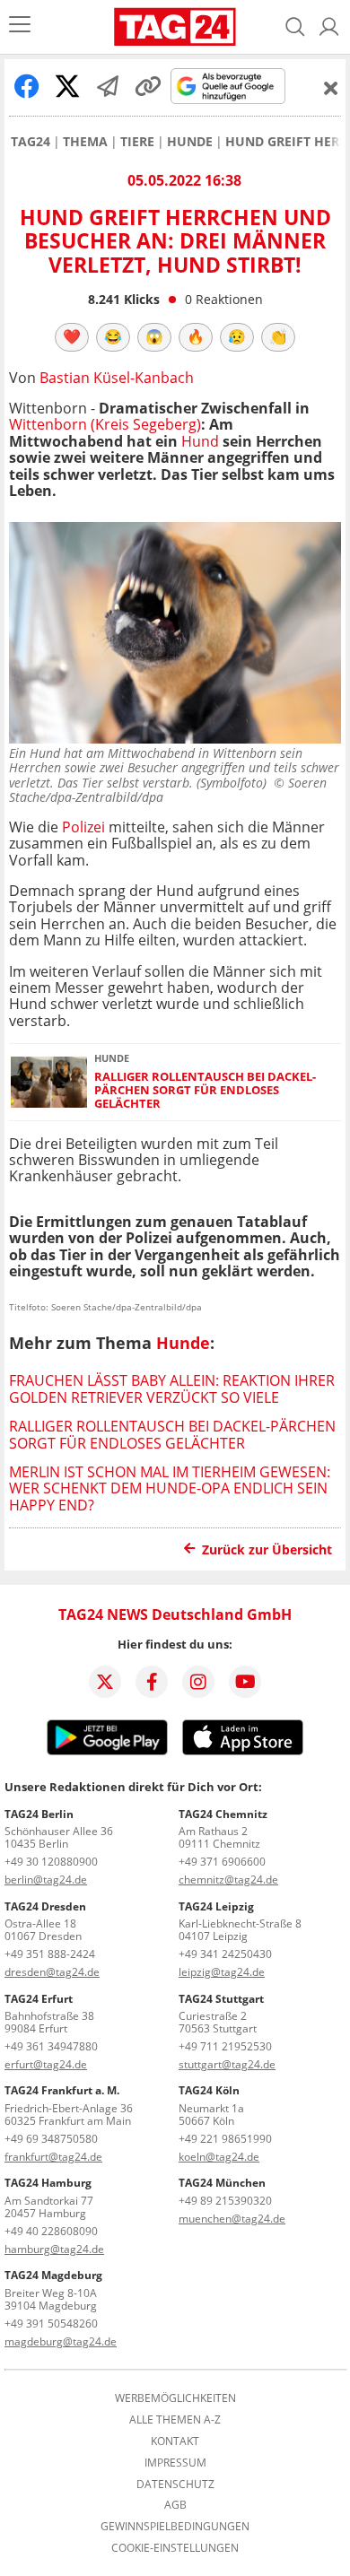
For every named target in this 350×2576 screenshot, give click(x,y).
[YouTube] (245, 1682)
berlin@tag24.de (46, 1880)
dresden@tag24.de (52, 1972)
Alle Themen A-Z (175, 2420)
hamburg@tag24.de (54, 2249)
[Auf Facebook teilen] (27, 86)
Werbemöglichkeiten (175, 2398)
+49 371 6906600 (222, 1862)
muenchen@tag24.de (232, 2219)
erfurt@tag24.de (46, 2064)
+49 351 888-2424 (50, 1954)
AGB (175, 2505)
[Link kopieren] (148, 86)
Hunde (190, 142)
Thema (85, 142)
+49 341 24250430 (225, 1954)
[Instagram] (198, 1682)
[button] (329, 27)
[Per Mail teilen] (108, 86)
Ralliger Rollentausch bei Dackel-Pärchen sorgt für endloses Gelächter (205, 1091)
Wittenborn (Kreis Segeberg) (105, 424)
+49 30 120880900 (51, 1862)
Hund (200, 441)
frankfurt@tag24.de (53, 2157)
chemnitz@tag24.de (228, 1880)
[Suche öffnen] (295, 27)
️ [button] (72, 336)
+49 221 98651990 (225, 2139)
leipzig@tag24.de (222, 1972)
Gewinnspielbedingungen (175, 2527)
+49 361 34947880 (51, 2046)
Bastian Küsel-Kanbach (117, 378)
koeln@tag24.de (219, 2157)
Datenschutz (175, 2485)
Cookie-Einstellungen (175, 2548)
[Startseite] (175, 27)
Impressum (175, 2463)
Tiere (137, 142)
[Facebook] (152, 1682)
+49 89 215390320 (225, 2201)
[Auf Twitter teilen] (67, 86)
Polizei (83, 827)
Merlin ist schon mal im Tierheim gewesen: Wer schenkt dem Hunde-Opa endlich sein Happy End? (170, 1488)
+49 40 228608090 (51, 2231)
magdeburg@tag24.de (61, 2341)
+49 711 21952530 (225, 2046)
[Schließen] (331, 88)
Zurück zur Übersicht (267, 1549)
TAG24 (31, 142)
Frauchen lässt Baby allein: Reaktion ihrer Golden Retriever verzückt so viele (172, 1388)
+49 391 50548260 (51, 2324)
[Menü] (20, 26)
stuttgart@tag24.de (227, 2064)
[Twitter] (105, 1682)
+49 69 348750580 (51, 2139)
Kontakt (175, 2441)
